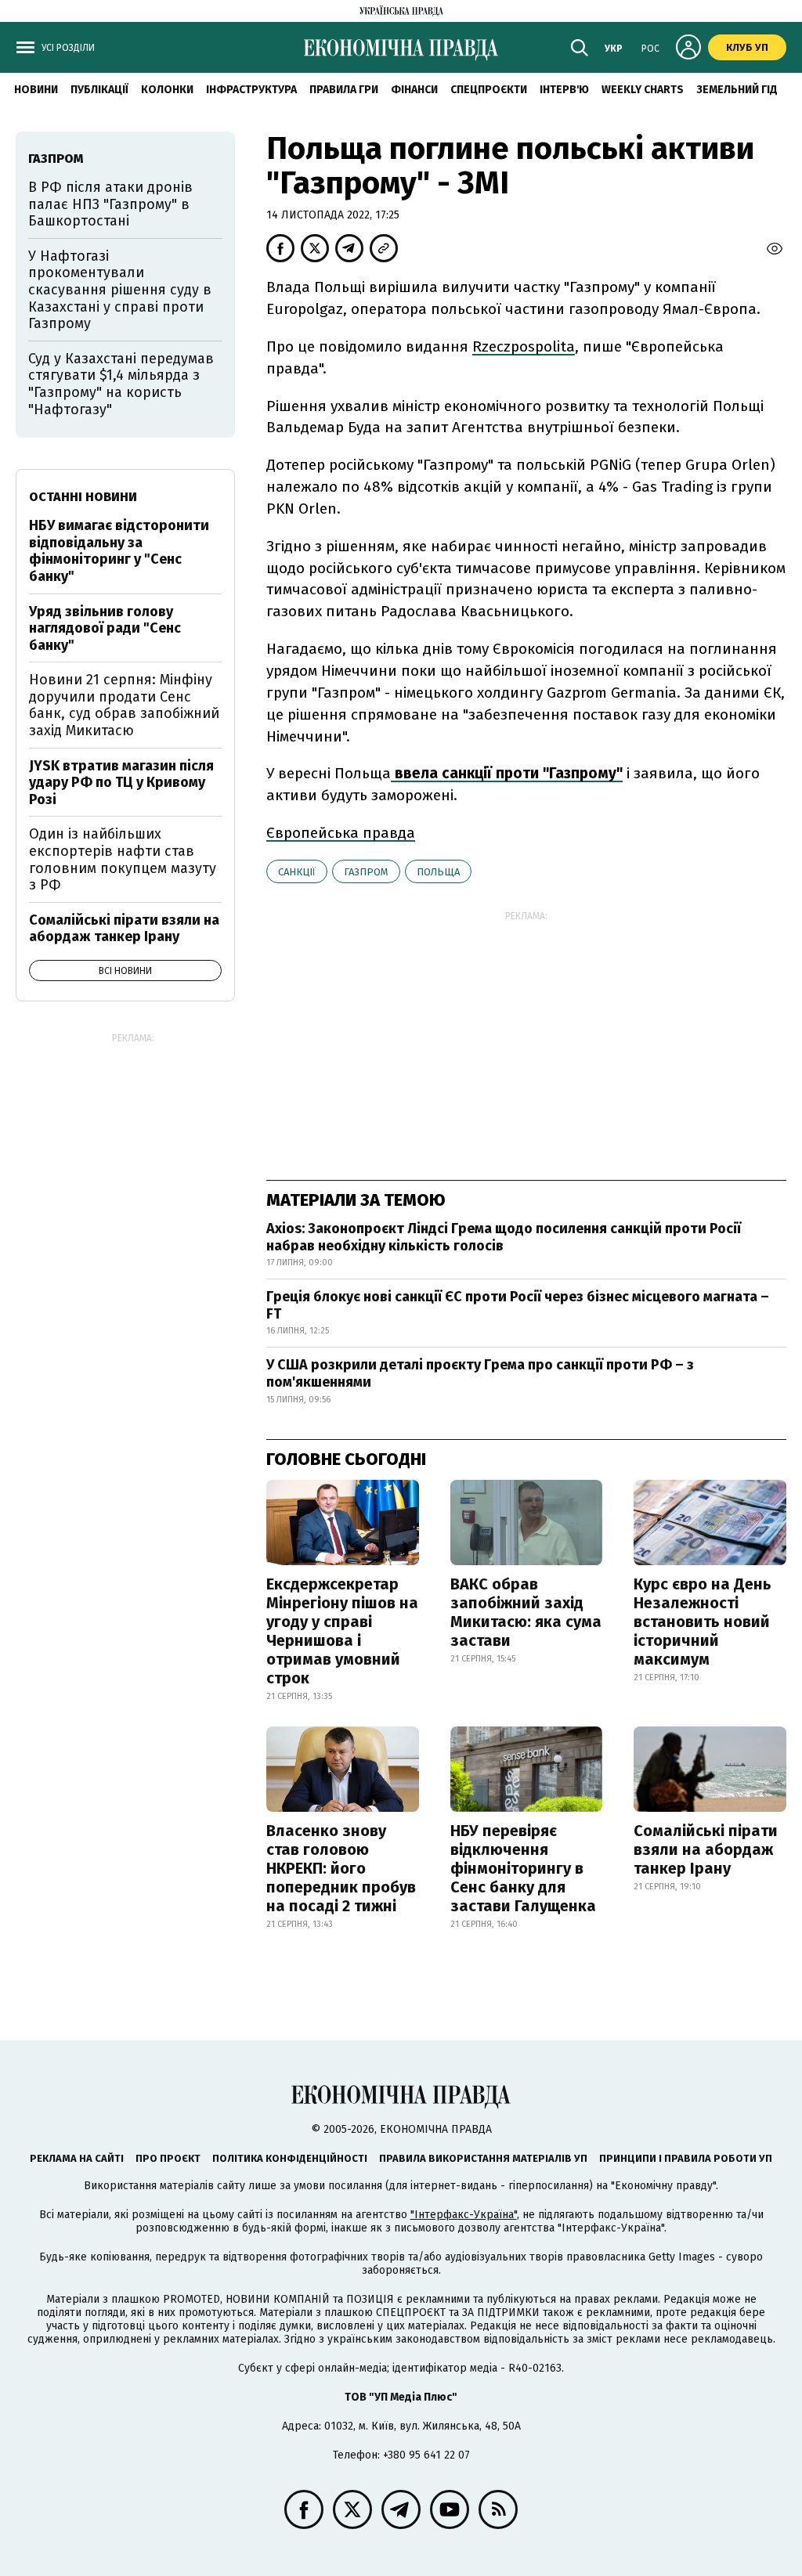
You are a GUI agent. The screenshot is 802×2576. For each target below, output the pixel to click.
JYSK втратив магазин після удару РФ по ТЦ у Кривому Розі (121, 783)
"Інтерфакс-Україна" (464, 2215)
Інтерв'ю (564, 90)
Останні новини (83, 497)
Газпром (366, 872)
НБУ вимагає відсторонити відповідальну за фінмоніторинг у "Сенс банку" (119, 551)
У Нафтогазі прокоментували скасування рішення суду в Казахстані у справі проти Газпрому (120, 290)
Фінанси (414, 90)
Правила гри (344, 90)
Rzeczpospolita (524, 346)
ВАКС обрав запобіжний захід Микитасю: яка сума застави (526, 1612)
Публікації (99, 90)
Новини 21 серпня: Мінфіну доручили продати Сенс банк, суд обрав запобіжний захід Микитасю (124, 705)
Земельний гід (737, 90)
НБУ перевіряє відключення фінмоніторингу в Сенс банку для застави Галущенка (523, 1868)
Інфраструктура (251, 90)
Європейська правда (341, 833)
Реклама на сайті (77, 2158)
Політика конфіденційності (290, 2158)
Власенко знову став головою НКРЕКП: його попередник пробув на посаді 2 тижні (341, 1868)
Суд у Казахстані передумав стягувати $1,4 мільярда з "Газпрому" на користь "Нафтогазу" (121, 384)
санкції (297, 872)
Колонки (167, 90)
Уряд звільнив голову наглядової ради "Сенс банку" (105, 628)
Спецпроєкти (489, 90)
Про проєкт (168, 2158)
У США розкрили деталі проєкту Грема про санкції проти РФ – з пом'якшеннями (480, 1373)
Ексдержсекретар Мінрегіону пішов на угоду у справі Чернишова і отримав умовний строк (342, 1631)
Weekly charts (643, 90)
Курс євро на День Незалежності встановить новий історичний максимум (703, 1622)
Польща (438, 872)
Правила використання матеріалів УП (483, 2158)
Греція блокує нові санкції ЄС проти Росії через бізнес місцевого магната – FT (518, 1305)
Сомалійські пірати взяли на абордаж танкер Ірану (706, 1849)
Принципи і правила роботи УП (686, 2158)
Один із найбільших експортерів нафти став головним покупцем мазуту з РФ (123, 859)
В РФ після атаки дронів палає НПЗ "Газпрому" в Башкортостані (110, 204)
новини (36, 90)
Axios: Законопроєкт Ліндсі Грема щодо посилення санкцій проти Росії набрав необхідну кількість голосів (504, 1237)
